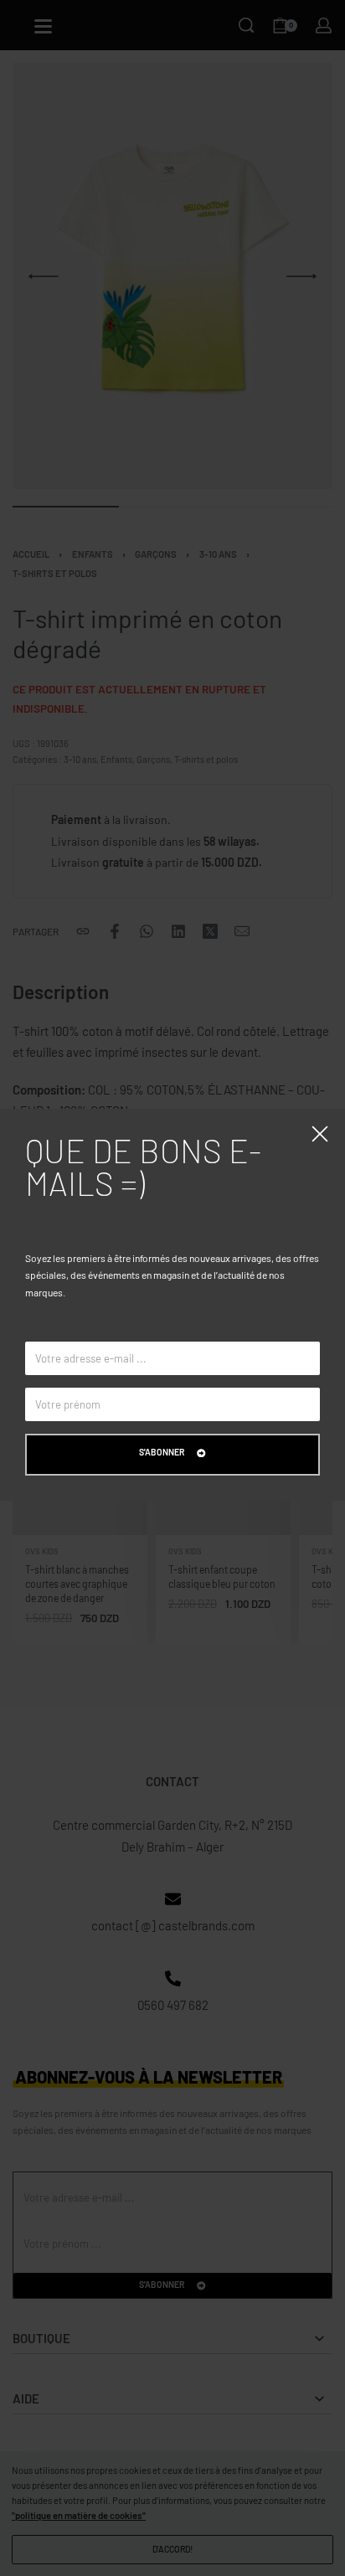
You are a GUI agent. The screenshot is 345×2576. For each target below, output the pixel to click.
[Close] (320, 1134)
